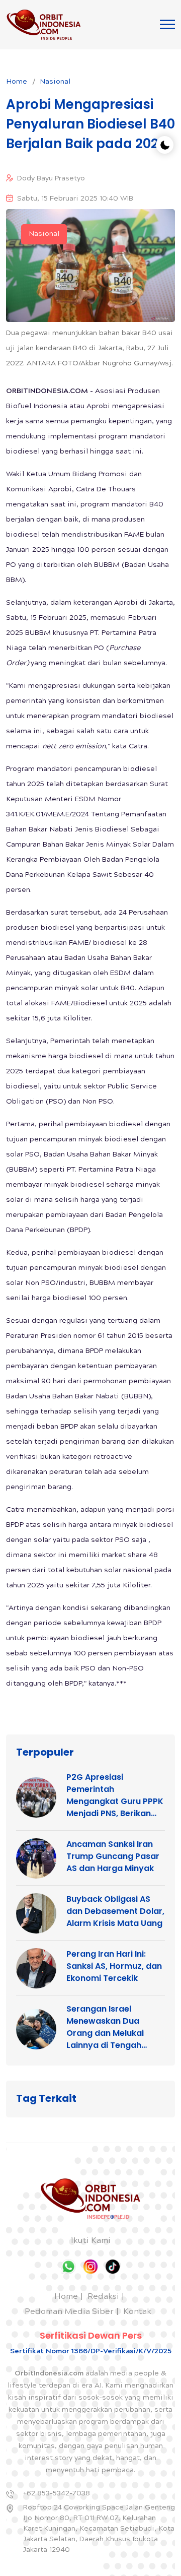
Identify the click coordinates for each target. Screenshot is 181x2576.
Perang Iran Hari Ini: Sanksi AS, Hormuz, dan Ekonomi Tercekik (114, 1966)
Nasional (55, 82)
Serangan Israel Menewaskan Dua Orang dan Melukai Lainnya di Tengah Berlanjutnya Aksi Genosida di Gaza (105, 2027)
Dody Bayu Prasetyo (51, 179)
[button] (167, 24)
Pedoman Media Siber (69, 2312)
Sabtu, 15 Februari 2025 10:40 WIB (75, 199)
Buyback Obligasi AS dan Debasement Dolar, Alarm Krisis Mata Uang (115, 1911)
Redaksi (103, 2297)
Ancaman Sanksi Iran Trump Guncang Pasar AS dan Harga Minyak (113, 1856)
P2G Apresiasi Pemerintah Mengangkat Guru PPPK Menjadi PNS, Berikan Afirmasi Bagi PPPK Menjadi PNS (115, 1795)
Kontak (137, 2312)
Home (17, 82)
